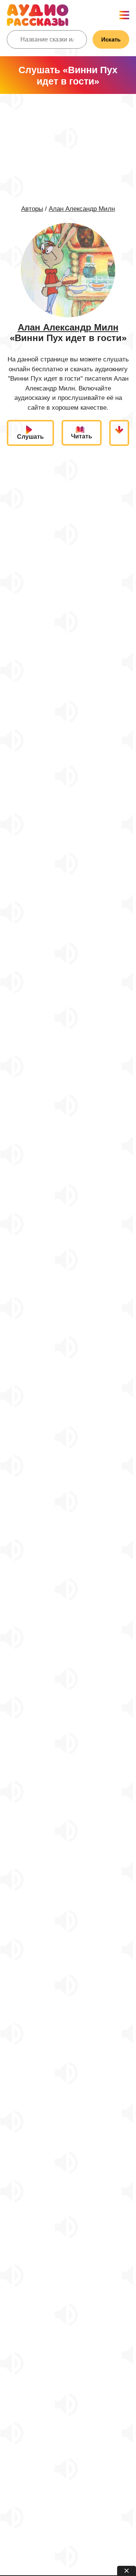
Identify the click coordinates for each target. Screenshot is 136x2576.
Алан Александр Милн (82, 209)
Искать (111, 39)
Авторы (32, 209)
